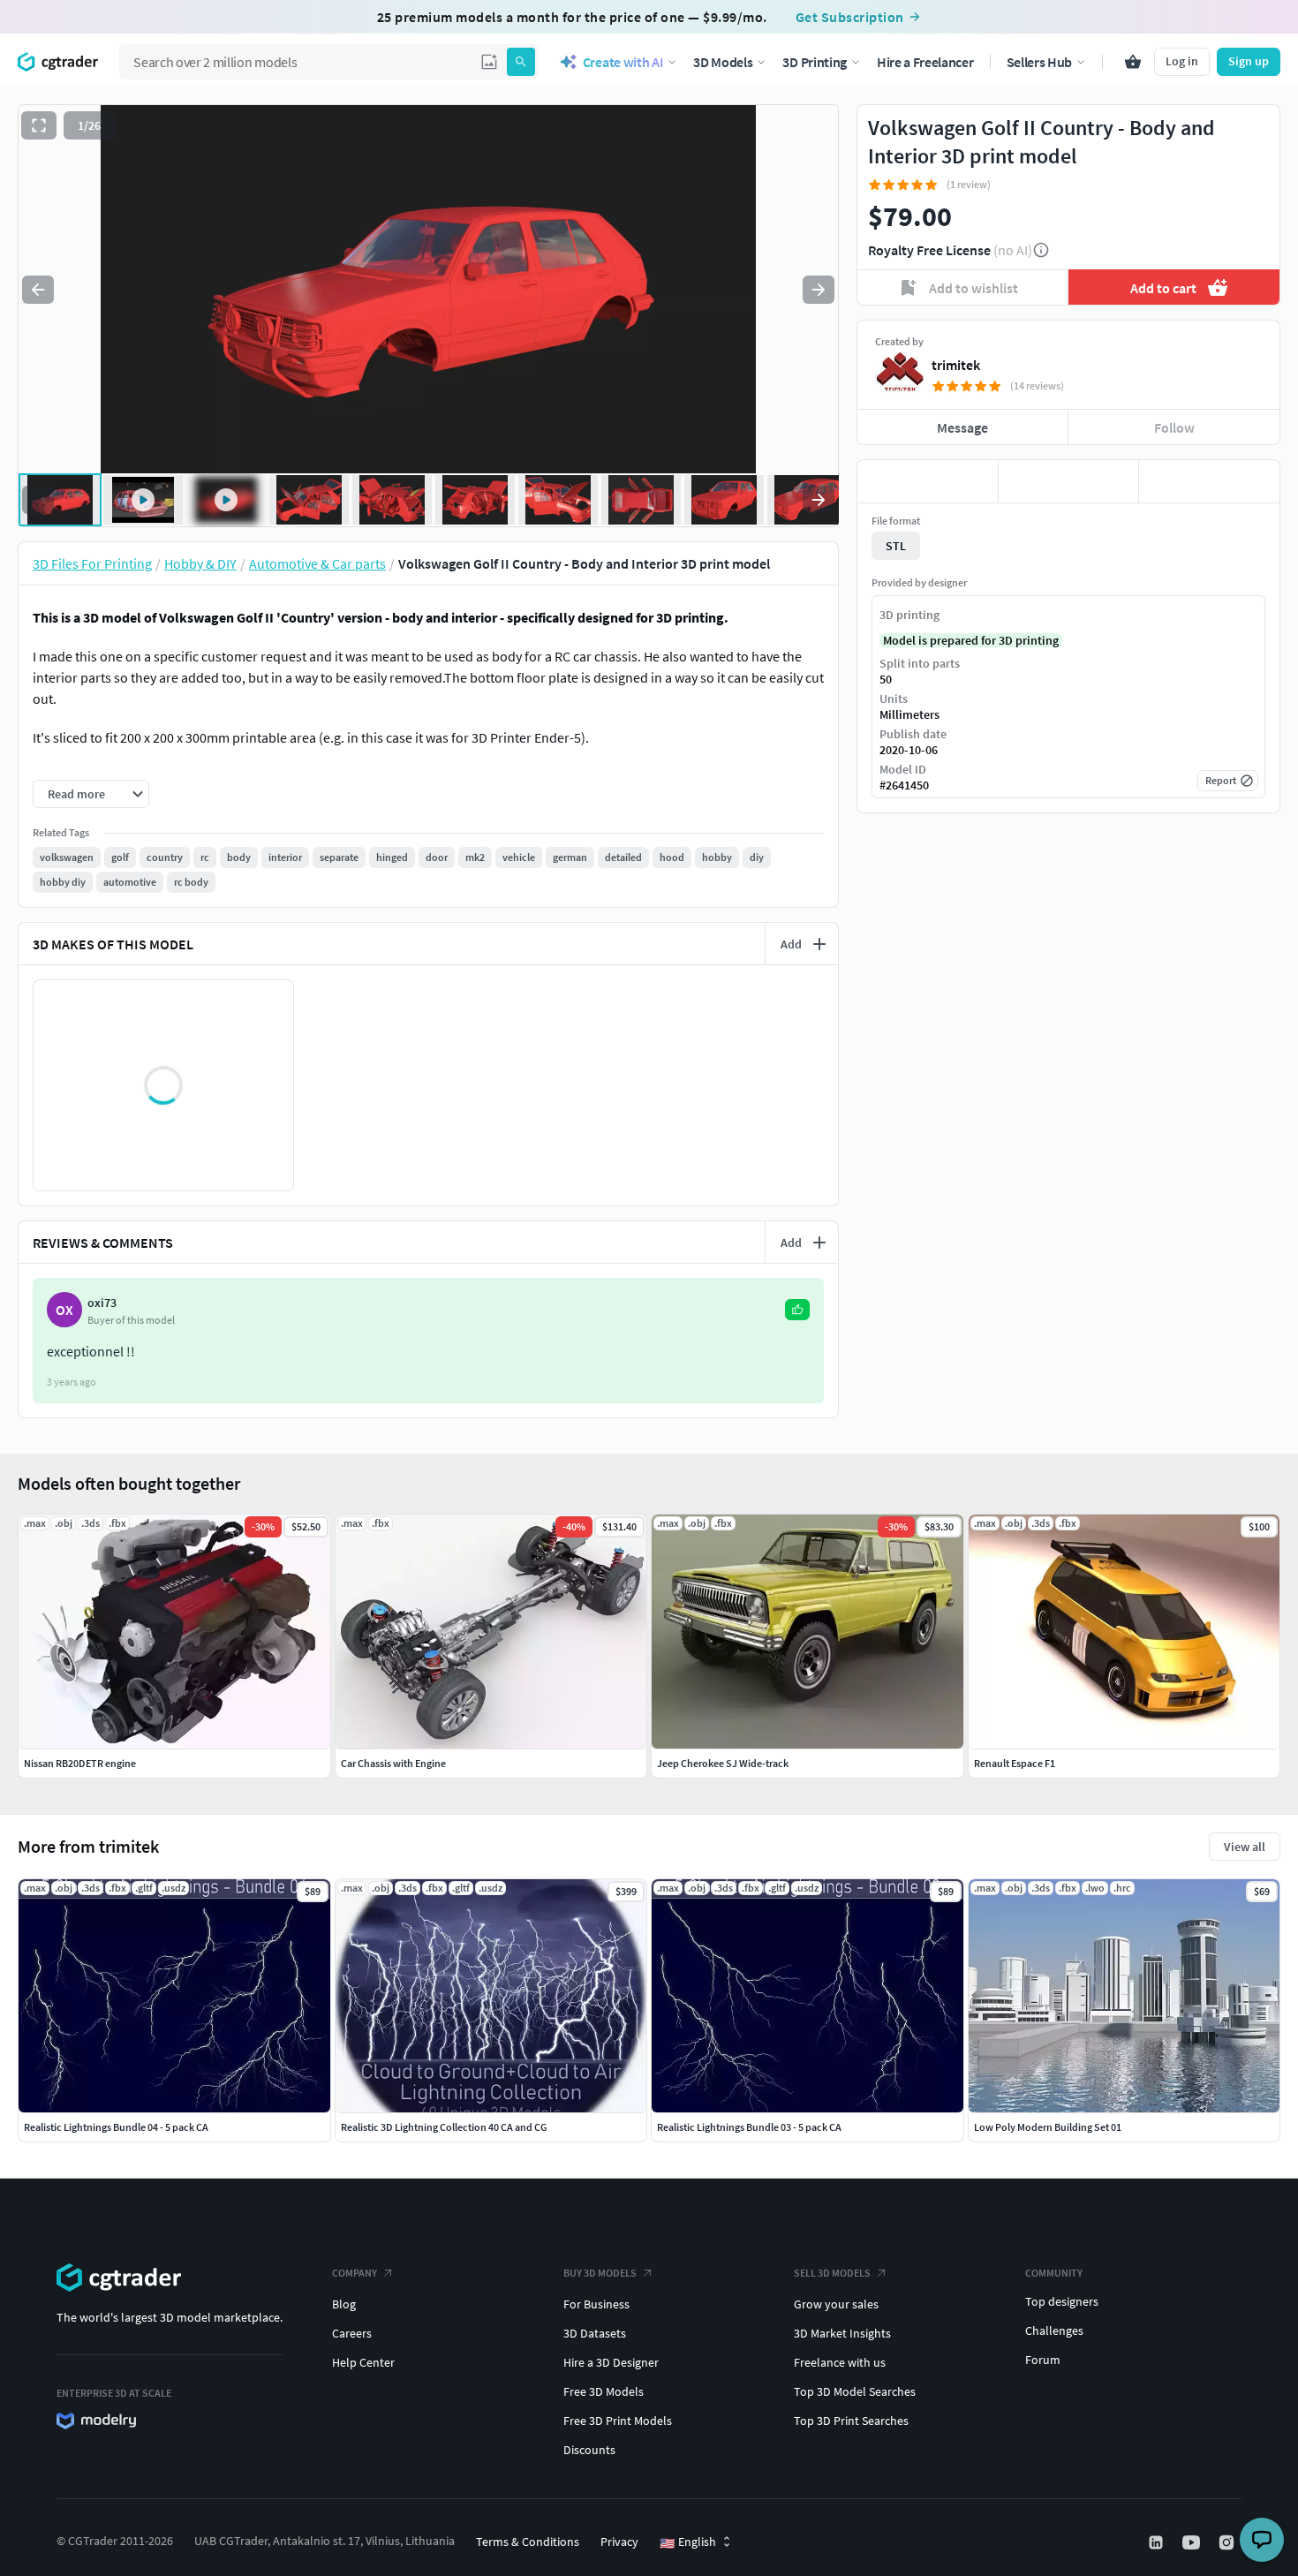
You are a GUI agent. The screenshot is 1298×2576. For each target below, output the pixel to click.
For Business (596, 2304)
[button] (489, 62)
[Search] (521, 62)
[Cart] (1133, 62)
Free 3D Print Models (618, 2421)
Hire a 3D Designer (611, 2362)
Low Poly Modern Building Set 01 (1048, 2127)
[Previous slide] (38, 290)
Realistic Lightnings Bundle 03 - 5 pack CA (749, 2127)
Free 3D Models (604, 2391)
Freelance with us (840, 2362)
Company (355, 2273)
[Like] (928, 481)
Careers (352, 2333)
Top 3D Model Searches (855, 2391)
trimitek (956, 365)
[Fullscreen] (39, 125)
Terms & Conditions (528, 2542)
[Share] (1209, 481)
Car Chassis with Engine (393, 1763)
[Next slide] (819, 290)
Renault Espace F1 (1015, 1763)
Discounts (589, 2450)
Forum (1043, 2360)
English (688, 2542)
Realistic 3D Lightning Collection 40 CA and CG (444, 2127)
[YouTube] (1193, 2542)
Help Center (363, 2362)
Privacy (619, 2542)
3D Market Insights (842, 2333)
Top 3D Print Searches (851, 2421)
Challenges (1054, 2330)
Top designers (1062, 2301)
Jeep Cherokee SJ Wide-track (723, 1763)
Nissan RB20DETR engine (80, 1763)
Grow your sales (836, 2304)
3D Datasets (595, 2333)
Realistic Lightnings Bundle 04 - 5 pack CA (116, 2127)
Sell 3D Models (832, 2273)
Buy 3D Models (600, 2273)
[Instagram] (1228, 2542)
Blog (344, 2304)
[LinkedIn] (1158, 2542)
